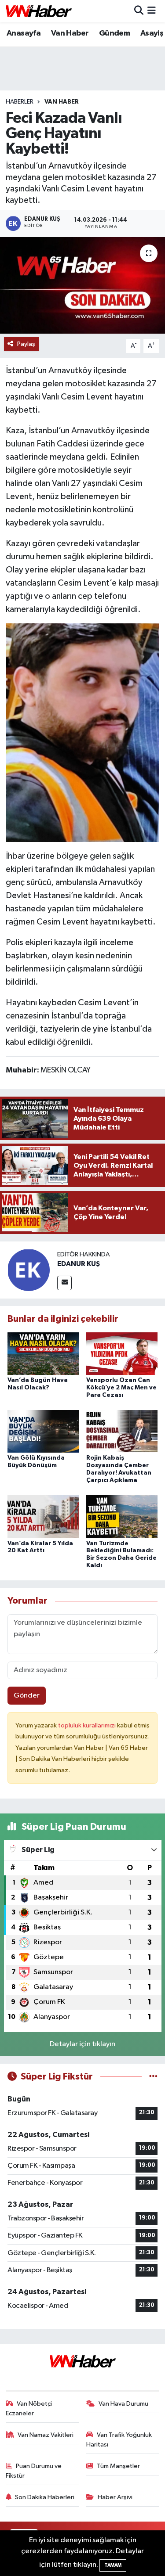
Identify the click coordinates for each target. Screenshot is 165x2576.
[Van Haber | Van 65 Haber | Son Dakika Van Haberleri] (39, 11)
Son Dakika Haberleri (45, 2497)
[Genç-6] (83, 732)
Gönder (27, 1696)
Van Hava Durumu (123, 2404)
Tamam (113, 2565)
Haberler (20, 102)
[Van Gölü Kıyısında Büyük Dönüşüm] (43, 1431)
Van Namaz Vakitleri (46, 2435)
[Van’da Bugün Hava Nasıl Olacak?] (43, 1353)
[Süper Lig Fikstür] (153, 2077)
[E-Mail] (64, 1283)
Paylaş (26, 344)
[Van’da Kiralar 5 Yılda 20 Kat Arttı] (43, 1516)
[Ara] (139, 11)
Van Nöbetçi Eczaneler (29, 2409)
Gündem (114, 33)
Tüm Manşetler (118, 2466)
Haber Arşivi (115, 2497)
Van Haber (70, 33)
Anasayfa (24, 33)
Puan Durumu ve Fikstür (34, 2471)
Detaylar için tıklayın (82, 2044)
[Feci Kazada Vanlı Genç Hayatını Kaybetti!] (82, 285)
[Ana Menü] (152, 11)
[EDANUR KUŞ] (29, 1270)
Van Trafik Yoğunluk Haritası (119, 2440)
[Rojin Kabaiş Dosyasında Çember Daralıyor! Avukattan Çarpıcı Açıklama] (122, 1431)
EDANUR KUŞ (79, 1264)
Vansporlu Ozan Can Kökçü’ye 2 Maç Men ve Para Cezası (121, 1388)
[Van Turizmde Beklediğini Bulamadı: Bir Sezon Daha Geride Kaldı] (122, 1516)
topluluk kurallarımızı (88, 1725)
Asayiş (152, 33)
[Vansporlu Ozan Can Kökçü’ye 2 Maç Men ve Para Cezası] (122, 1353)
